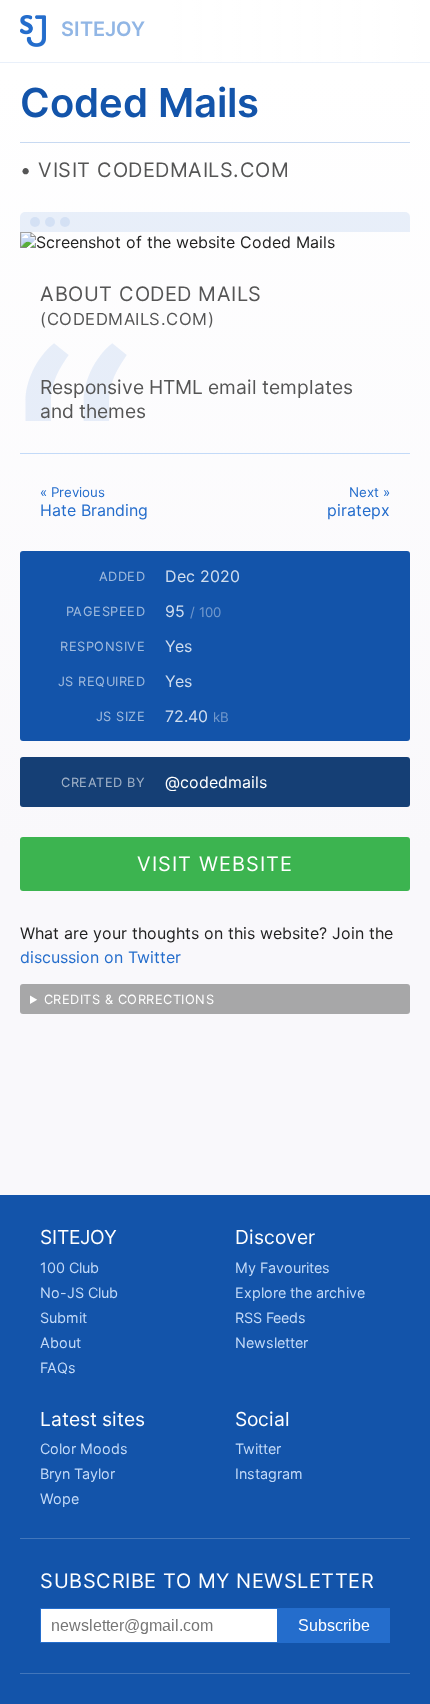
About (60, 1342)
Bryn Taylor (77, 1473)
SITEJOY (100, 29)
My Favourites (282, 1267)
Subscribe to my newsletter (207, 1581)
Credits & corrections (129, 999)
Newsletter (271, 1342)
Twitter (258, 1448)
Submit (63, 1317)
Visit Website (215, 864)
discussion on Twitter (100, 957)
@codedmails (216, 782)
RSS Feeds (270, 1317)
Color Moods (84, 1448)
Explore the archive (300, 1292)
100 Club (69, 1267)
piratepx (358, 502)
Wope (59, 1498)
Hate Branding (94, 502)
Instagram (269, 1473)
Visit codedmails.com (163, 170)
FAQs (58, 1367)
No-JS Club (79, 1292)
